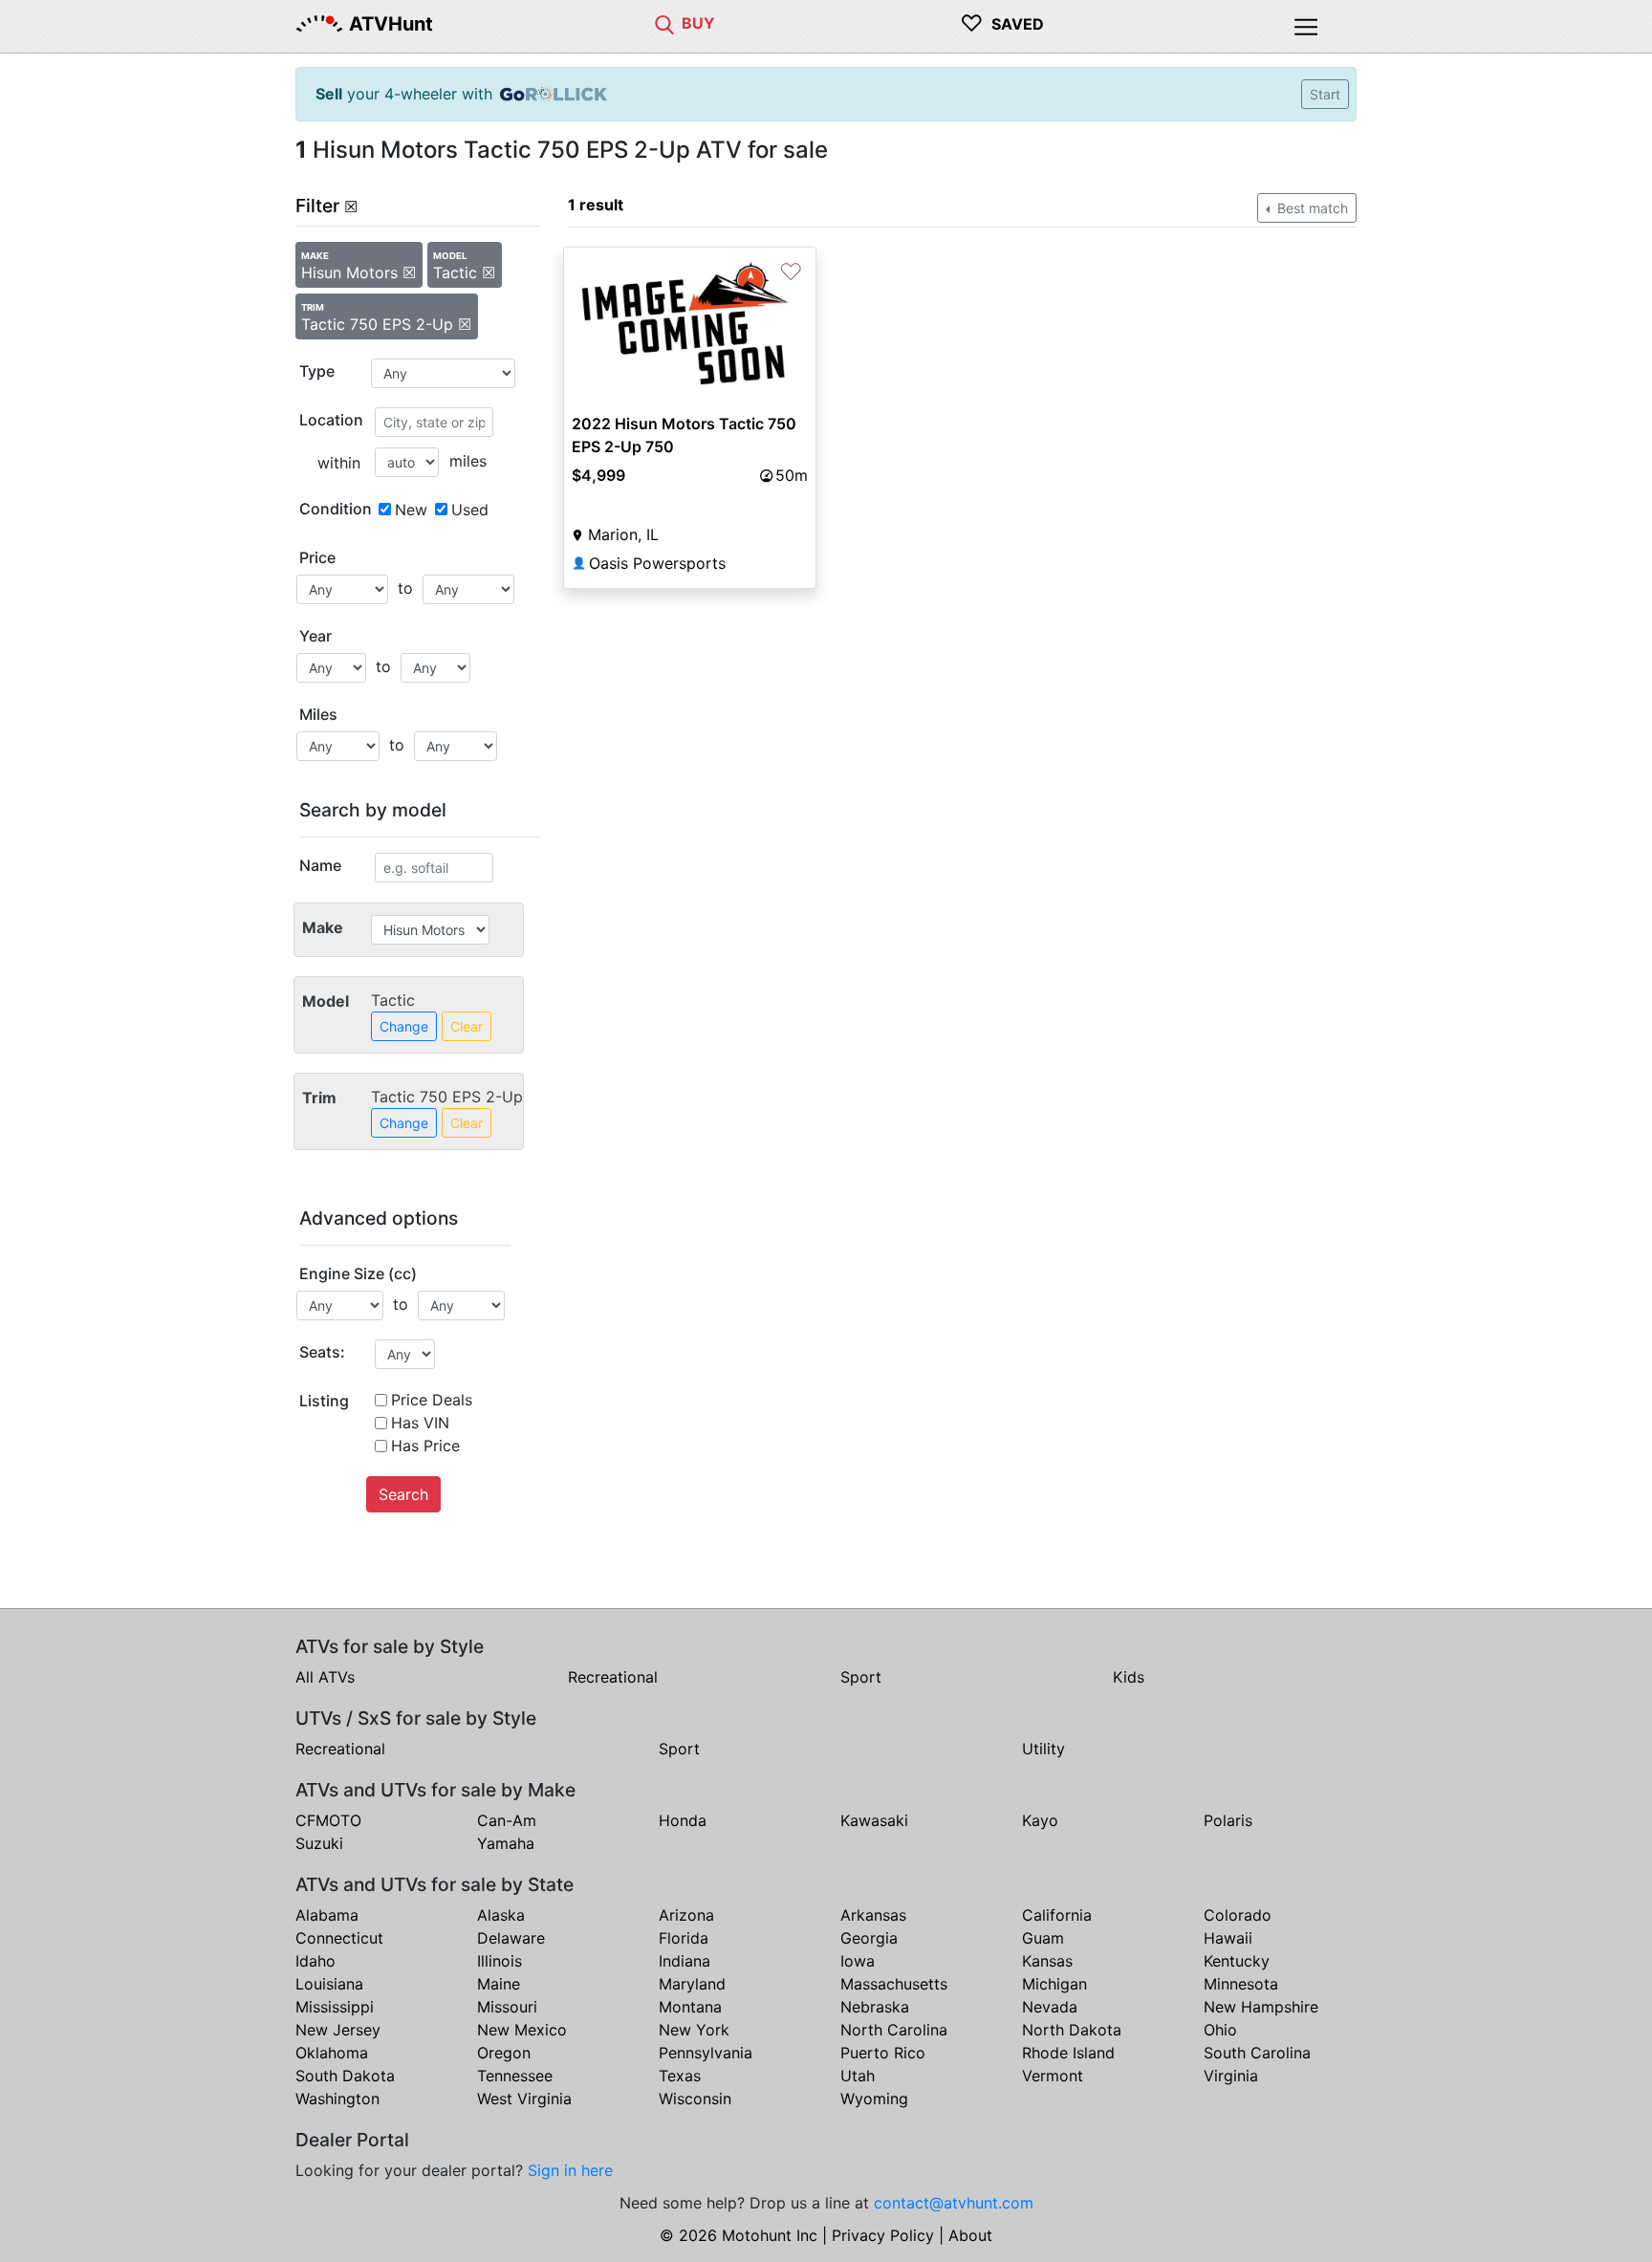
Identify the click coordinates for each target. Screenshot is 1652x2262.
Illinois (500, 1961)
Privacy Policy (883, 2235)
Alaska (501, 1915)
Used (470, 510)
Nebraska (875, 2007)
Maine (499, 1984)
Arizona (686, 1915)
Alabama (327, 1915)
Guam (1043, 1938)
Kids (1129, 1677)
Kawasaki (874, 1820)
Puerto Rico (883, 2053)
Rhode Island (1068, 2053)
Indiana (685, 1961)
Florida (684, 1938)
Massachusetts (894, 1984)
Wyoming (874, 2099)
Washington (337, 2099)
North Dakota (1072, 2030)
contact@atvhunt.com (954, 2203)
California (1057, 1915)
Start (1325, 94)
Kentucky (1237, 1961)
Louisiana (329, 1984)
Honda (683, 1820)
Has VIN (420, 1423)
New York (694, 2030)
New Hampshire (1261, 2007)
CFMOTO (328, 1820)
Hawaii (1228, 1938)
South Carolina (1257, 2053)
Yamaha (506, 1843)
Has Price (425, 1446)
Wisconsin (695, 2099)
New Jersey (338, 2030)
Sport (861, 1677)
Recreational (613, 1677)
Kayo (1040, 1820)
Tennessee (515, 2076)
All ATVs (325, 1677)
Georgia (869, 1938)
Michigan (1054, 1984)
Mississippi (335, 2007)
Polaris (1228, 1820)
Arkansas (873, 1915)
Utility (1043, 1749)
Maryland (692, 1984)
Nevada (1050, 2007)
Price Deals (432, 1400)
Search (403, 1494)
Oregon (504, 2053)
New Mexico (522, 2030)
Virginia (1231, 2076)
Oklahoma (332, 2053)
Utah (858, 2076)
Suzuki (319, 1843)
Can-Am (507, 1820)
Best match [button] (1311, 208)
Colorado (1238, 1915)
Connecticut (339, 1938)
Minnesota (1241, 1984)
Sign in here (570, 2170)
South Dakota (345, 2076)
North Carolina (894, 2030)
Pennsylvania (706, 2053)
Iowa (858, 1961)
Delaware (511, 1938)
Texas (680, 2076)
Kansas (1047, 1961)
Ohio (1220, 2030)
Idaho (315, 1961)
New (411, 510)
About (970, 2235)
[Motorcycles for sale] (664, 23)
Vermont (1053, 2076)
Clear (467, 1026)
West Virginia (524, 2099)
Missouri (507, 2007)
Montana (690, 2007)
